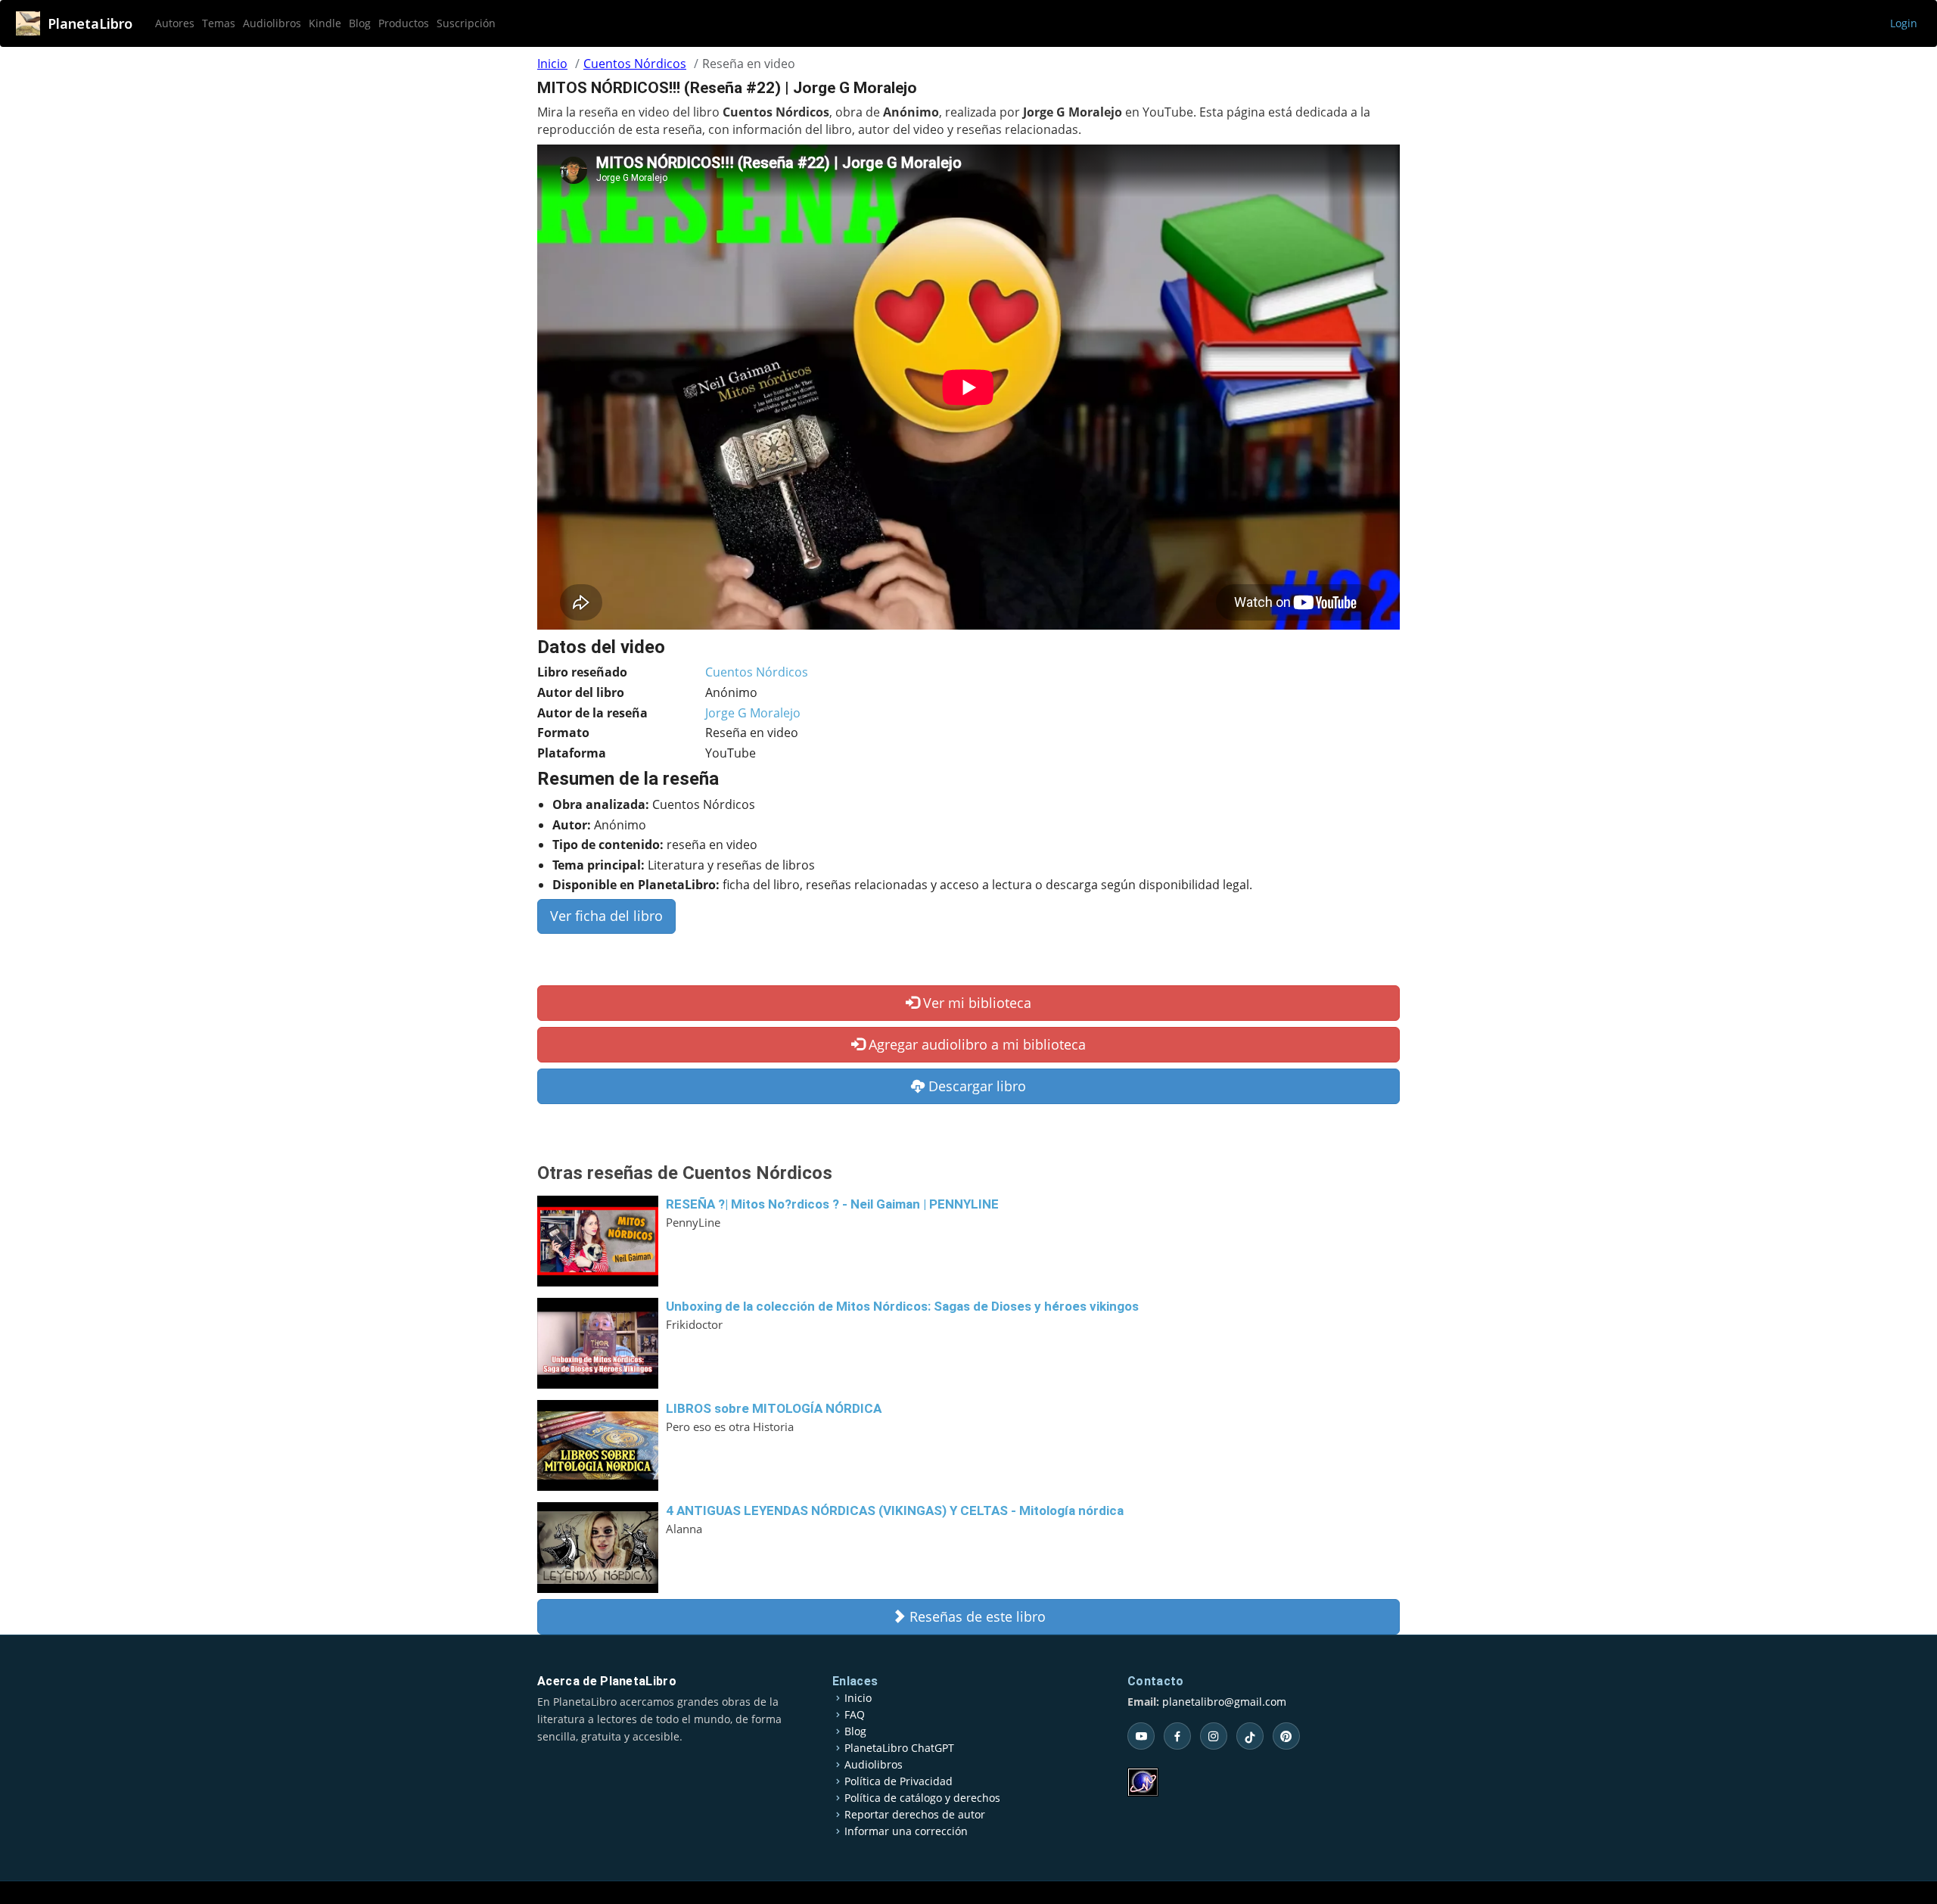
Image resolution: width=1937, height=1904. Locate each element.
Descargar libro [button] (975, 1086)
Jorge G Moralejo (753, 713)
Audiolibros (272, 23)
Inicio (552, 64)
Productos (404, 23)
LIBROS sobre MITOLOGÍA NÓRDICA (774, 1408)
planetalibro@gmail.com (1224, 1702)
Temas (219, 23)
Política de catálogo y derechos (922, 1798)
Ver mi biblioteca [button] (975, 1003)
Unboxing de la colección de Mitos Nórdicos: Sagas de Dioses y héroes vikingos (902, 1306)
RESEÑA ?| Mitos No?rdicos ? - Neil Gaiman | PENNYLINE (832, 1204)
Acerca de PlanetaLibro (607, 1681)
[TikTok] (1250, 1736)
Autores (175, 23)
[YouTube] (1141, 1736)
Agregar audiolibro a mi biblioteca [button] (975, 1044)
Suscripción (466, 23)
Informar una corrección (906, 1831)
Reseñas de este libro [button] (976, 1616)
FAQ (855, 1715)
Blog (360, 23)
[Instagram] (1214, 1736)
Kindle (325, 23)
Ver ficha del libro (606, 916)
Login (1904, 23)
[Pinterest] (1286, 1736)
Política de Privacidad (899, 1781)
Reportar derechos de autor (915, 1815)
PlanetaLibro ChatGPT (899, 1748)
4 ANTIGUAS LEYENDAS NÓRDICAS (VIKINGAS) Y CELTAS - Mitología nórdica (895, 1510)
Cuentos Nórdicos (635, 64)
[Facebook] (1177, 1736)
